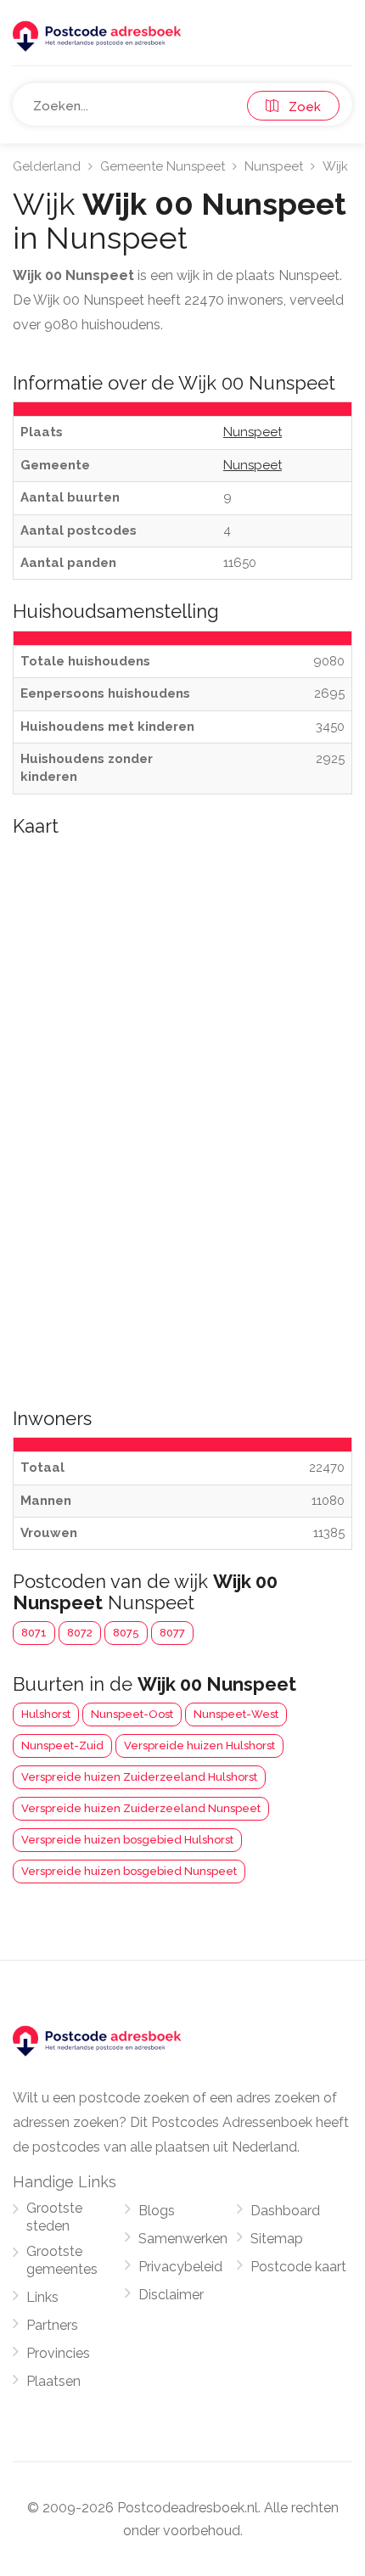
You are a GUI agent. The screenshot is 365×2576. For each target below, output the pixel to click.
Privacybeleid (180, 2267)
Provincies (58, 2353)
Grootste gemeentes (62, 2260)
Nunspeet (274, 166)
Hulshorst (46, 1714)
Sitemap (277, 2239)
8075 (126, 1633)
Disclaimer (171, 2295)
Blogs (157, 2211)
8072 (80, 1633)
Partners (52, 2325)
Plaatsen (53, 2381)
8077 (172, 1633)
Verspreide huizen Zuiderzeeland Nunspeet (141, 1808)
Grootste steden (54, 2217)
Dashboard (285, 2211)
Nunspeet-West (236, 1714)
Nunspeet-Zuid (62, 1745)
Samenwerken (183, 2239)
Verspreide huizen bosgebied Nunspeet (129, 1871)
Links (42, 2297)
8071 (34, 1633)
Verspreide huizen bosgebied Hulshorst (127, 1840)
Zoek (300, 107)
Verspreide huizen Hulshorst (199, 1745)
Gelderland (47, 166)
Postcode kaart (298, 2267)
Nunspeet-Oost (132, 1714)
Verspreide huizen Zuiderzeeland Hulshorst (139, 1777)
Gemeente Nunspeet (163, 166)
